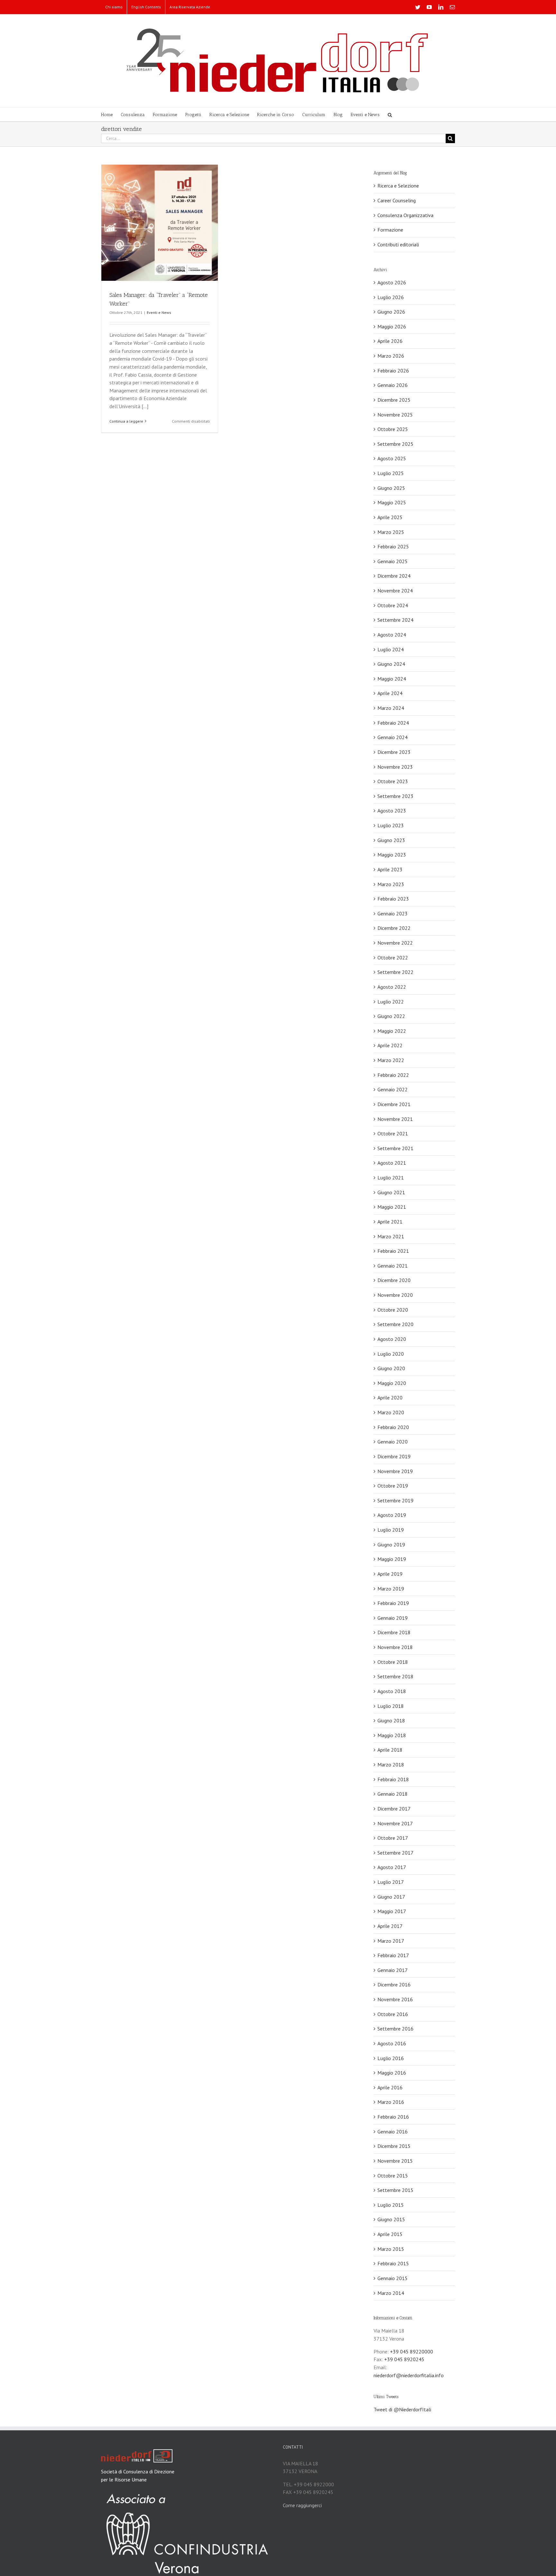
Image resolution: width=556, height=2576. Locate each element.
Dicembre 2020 (394, 1280)
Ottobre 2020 (393, 1310)
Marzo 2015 (391, 2249)
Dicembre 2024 (394, 576)
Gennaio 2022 (393, 1089)
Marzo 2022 (391, 1060)
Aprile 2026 (390, 341)
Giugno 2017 (391, 1897)
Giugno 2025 (391, 488)
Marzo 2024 (391, 708)
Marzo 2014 (391, 2293)
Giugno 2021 (391, 1192)
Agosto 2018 (392, 1691)
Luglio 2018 (391, 1706)
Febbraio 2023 (393, 899)
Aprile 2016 (390, 2087)
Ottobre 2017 (393, 1838)
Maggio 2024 (392, 679)
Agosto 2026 (392, 282)
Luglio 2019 (391, 1530)
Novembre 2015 (395, 2161)
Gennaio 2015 (393, 2278)
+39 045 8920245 (404, 2359)
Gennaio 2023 (393, 913)
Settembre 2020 (395, 1324)
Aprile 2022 (390, 1045)
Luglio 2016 (391, 2058)
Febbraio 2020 (393, 1427)
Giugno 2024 (391, 664)
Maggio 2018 (392, 1735)
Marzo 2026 (391, 356)
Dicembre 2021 (394, 1104)
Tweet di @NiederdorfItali (402, 2409)
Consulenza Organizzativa (405, 215)
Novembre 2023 (395, 767)
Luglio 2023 (391, 825)
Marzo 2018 (391, 1765)
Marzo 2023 (391, 884)
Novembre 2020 (395, 1295)
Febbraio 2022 (393, 1075)
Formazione (390, 230)
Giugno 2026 (391, 312)
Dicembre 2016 (394, 1985)
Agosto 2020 (392, 1339)
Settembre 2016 (395, 2029)
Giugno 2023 (391, 840)
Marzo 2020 (391, 1412)
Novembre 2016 (395, 1999)
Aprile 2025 (390, 517)
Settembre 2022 (395, 972)
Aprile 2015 (390, 2234)
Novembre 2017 (395, 1823)
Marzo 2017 (391, 1941)
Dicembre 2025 (394, 400)
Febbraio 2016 (393, 2117)
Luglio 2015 (391, 2205)
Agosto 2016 (392, 2043)
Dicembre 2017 (394, 1809)
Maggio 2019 (392, 1559)
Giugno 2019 (391, 1545)
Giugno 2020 (391, 1368)
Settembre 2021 (395, 1148)
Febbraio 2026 (393, 371)
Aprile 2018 (390, 1750)
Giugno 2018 (391, 1720)
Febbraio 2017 (393, 1955)
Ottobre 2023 (393, 781)
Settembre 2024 (395, 620)
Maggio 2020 (392, 1383)
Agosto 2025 (392, 458)
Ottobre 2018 (393, 1662)
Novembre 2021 (395, 1119)
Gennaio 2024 (393, 737)
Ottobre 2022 (393, 958)
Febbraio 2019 (393, 1603)
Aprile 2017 (390, 1926)
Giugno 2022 (391, 1016)
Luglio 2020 (391, 1354)
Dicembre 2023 (394, 752)
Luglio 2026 (391, 297)
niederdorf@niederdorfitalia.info (409, 2375)
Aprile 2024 (390, 693)
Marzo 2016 (391, 2102)
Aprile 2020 (390, 1398)
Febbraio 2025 (393, 546)
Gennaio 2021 (393, 1266)
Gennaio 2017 (393, 1970)
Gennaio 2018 (393, 1794)
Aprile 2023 (390, 869)
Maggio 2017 (392, 1911)
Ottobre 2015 (393, 2176)
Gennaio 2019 (393, 1618)
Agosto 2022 (392, 987)
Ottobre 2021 (393, 1133)
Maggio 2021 (392, 1207)
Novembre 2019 (395, 1471)
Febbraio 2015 (393, 2263)
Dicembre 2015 (394, 2146)
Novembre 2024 (395, 591)
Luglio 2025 (391, 473)
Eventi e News (159, 312)
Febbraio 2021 (393, 1251)
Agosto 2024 (392, 635)
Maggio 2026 (392, 326)
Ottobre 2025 (393, 429)
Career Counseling (397, 200)
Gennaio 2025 (393, 561)
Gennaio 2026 (393, 385)
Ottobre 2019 (393, 1486)
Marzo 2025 (391, 532)
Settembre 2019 (395, 1500)
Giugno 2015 (391, 2219)
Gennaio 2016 (393, 2131)
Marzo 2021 (391, 1236)
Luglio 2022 (391, 1002)
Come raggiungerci (302, 2505)
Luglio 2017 (391, 1882)
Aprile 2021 (390, 1222)
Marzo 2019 (391, 1589)
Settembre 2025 (395, 444)
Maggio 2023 (392, 855)
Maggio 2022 (392, 1031)
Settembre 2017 (395, 1853)
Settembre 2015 (395, 2190)
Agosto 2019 (392, 1515)
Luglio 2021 (391, 1178)
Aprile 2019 (390, 1574)
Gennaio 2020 (393, 1442)
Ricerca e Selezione (398, 186)
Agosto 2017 (392, 1867)
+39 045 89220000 (412, 2351)
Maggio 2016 (392, 2073)
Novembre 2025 (395, 415)
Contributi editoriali (398, 244)
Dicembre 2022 (394, 928)
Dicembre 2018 (394, 1632)
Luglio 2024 (391, 649)
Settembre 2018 (395, 1676)
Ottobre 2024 (393, 605)
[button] (390, 114)
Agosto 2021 (392, 1163)
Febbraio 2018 (393, 1779)
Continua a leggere (126, 421)
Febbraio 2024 (393, 723)
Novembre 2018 (395, 1647)
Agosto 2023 (392, 811)
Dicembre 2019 (394, 1456)
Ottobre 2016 (393, 2014)
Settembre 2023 (395, 796)
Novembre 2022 (395, 943)
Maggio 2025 (392, 502)
